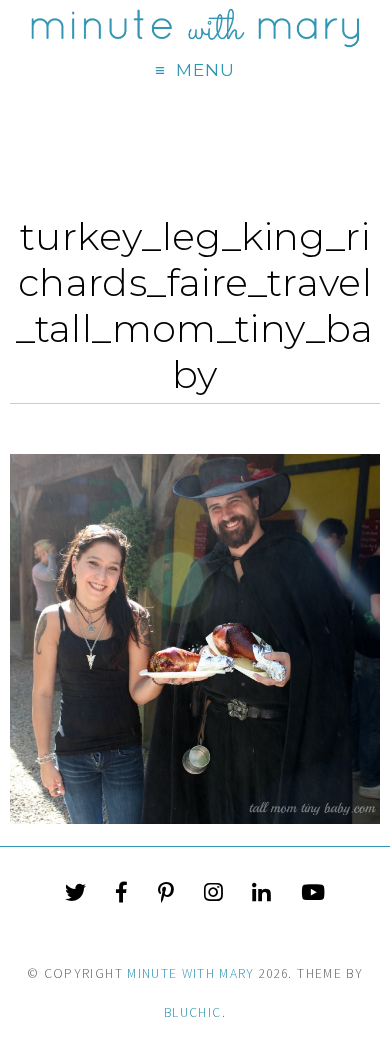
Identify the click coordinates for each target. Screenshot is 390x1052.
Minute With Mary (191, 973)
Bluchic (192, 1012)
